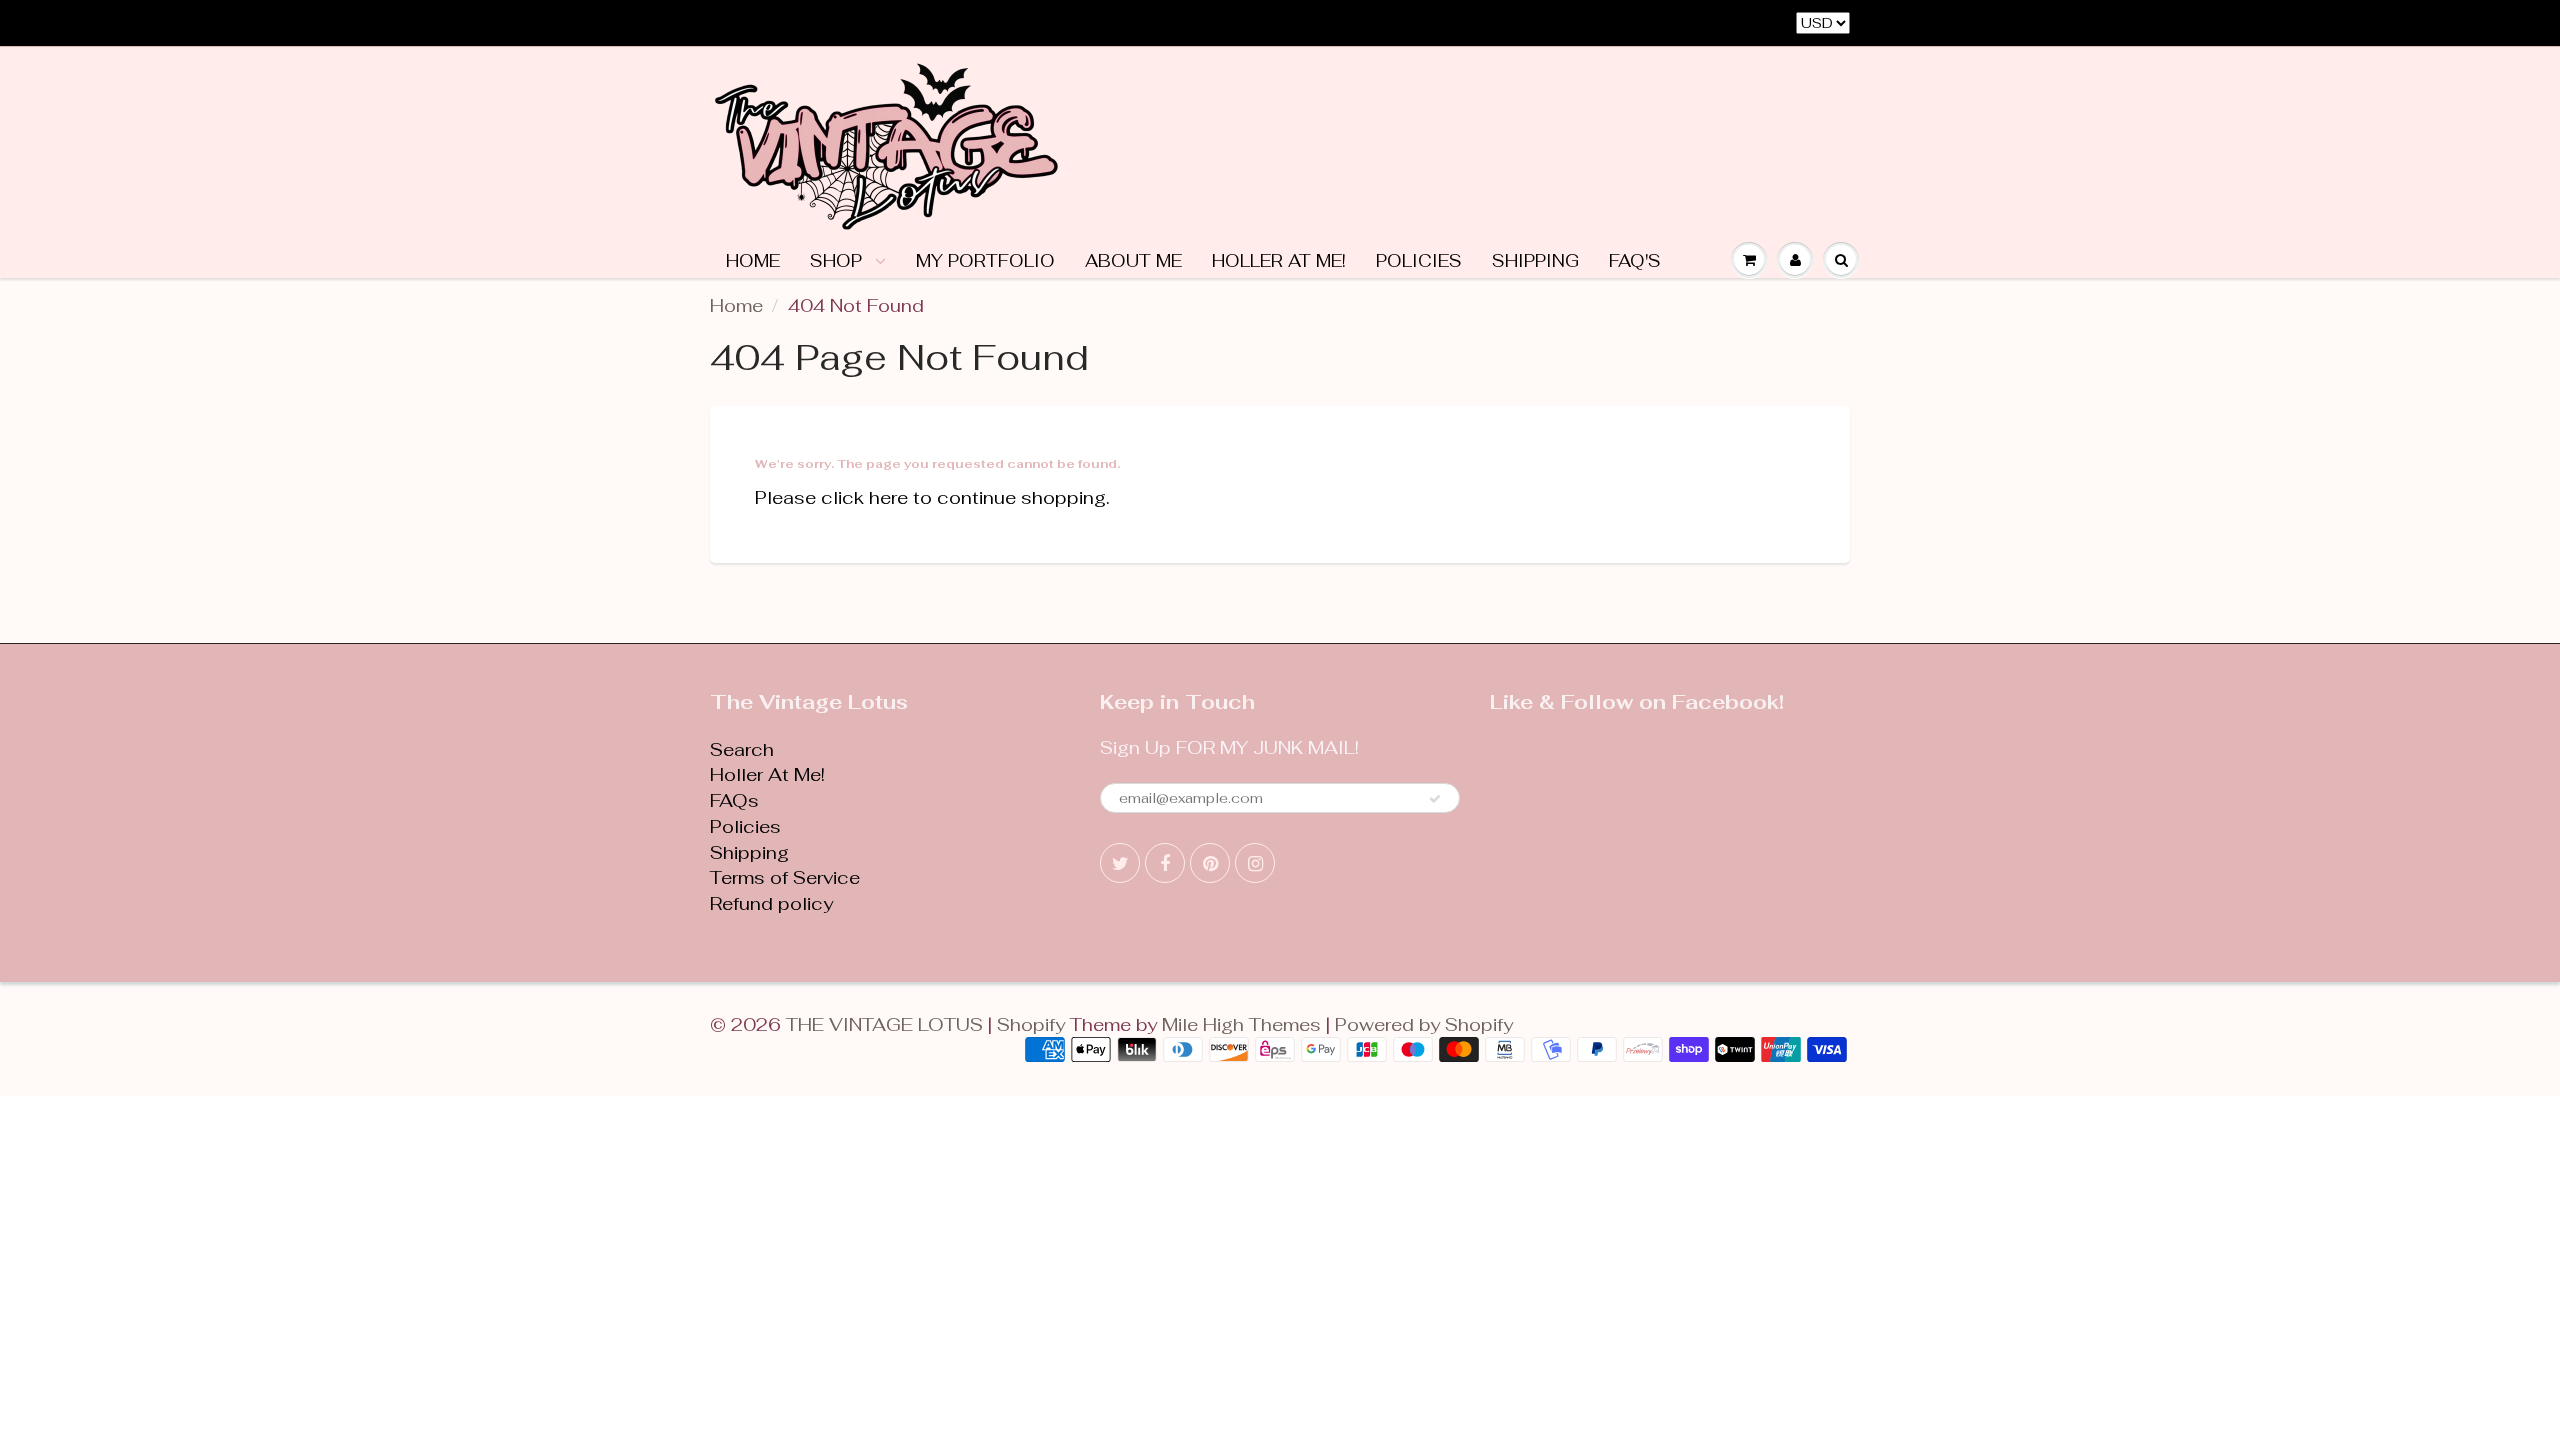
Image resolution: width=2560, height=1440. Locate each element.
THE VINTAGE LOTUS (884, 1024)
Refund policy (771, 903)
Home (753, 261)
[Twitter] (1120, 863)
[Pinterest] (1210, 863)
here (888, 497)
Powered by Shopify (1424, 1024)
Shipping (1535, 261)
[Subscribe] (1435, 799)
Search (742, 749)
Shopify (1031, 1024)
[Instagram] (1255, 863)
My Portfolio (985, 261)
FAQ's (1635, 261)
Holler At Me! (1279, 261)
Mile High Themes (1241, 1024)
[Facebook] (1165, 863)
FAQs (734, 800)
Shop (838, 261)
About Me (1133, 261)
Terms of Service (785, 877)
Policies (1419, 261)
